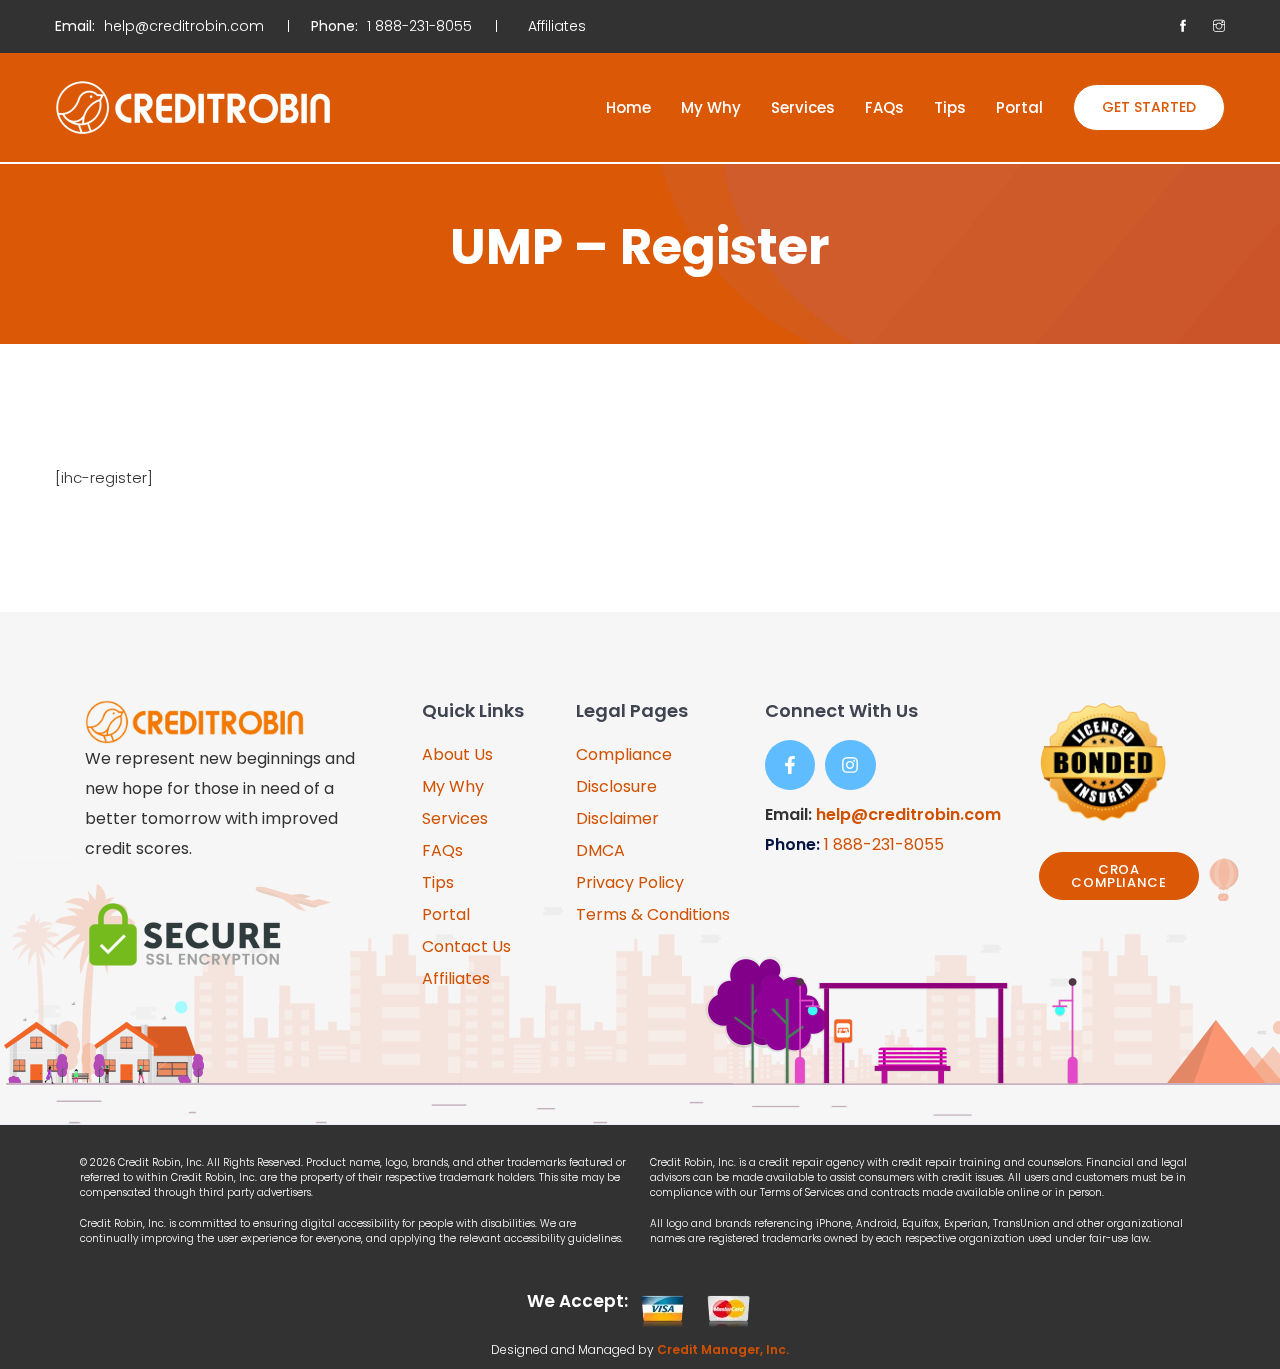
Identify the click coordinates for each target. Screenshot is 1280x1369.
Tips (950, 107)
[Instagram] (850, 765)
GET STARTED (1149, 107)
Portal (1019, 107)
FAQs (884, 107)
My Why (711, 107)
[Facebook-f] (790, 765)
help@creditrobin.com (908, 814)
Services (803, 107)
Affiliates (557, 26)
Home (628, 107)
